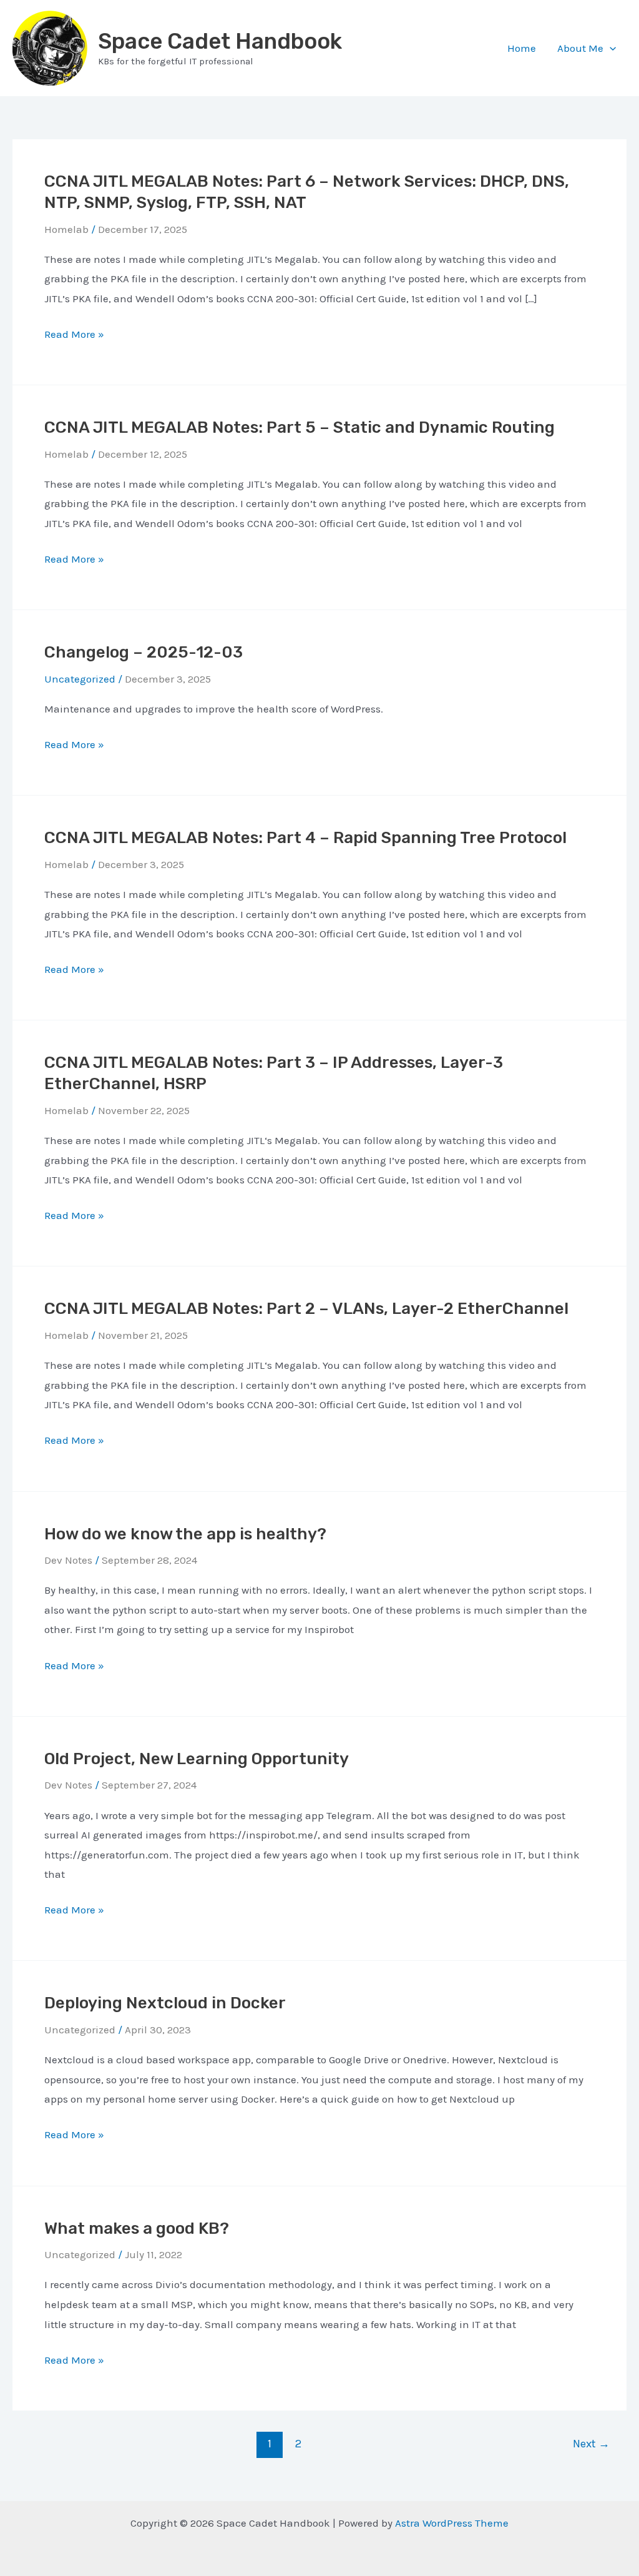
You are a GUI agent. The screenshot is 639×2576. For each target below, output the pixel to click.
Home (522, 48)
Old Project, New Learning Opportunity (197, 1759)
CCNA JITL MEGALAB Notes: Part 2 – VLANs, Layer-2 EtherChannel (306, 1309)
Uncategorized (80, 2030)
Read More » (74, 336)
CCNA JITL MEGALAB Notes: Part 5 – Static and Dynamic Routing (300, 427)
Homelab (66, 229)
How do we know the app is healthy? (185, 1534)
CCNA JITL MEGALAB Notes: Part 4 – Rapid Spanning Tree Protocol (305, 838)
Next (591, 2444)
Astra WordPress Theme (452, 2523)
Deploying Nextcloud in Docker (165, 2003)
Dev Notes (68, 1560)
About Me (580, 48)
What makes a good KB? (137, 2228)
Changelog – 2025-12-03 (144, 652)
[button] (610, 48)
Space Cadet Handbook (220, 41)
